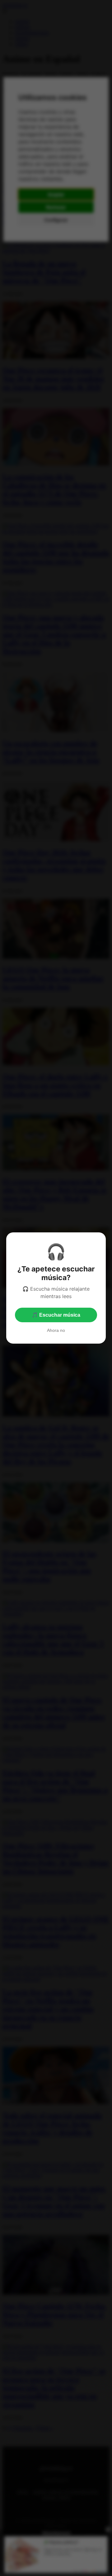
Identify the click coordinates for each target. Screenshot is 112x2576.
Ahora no (56, 1330)
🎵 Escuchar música (56, 1315)
